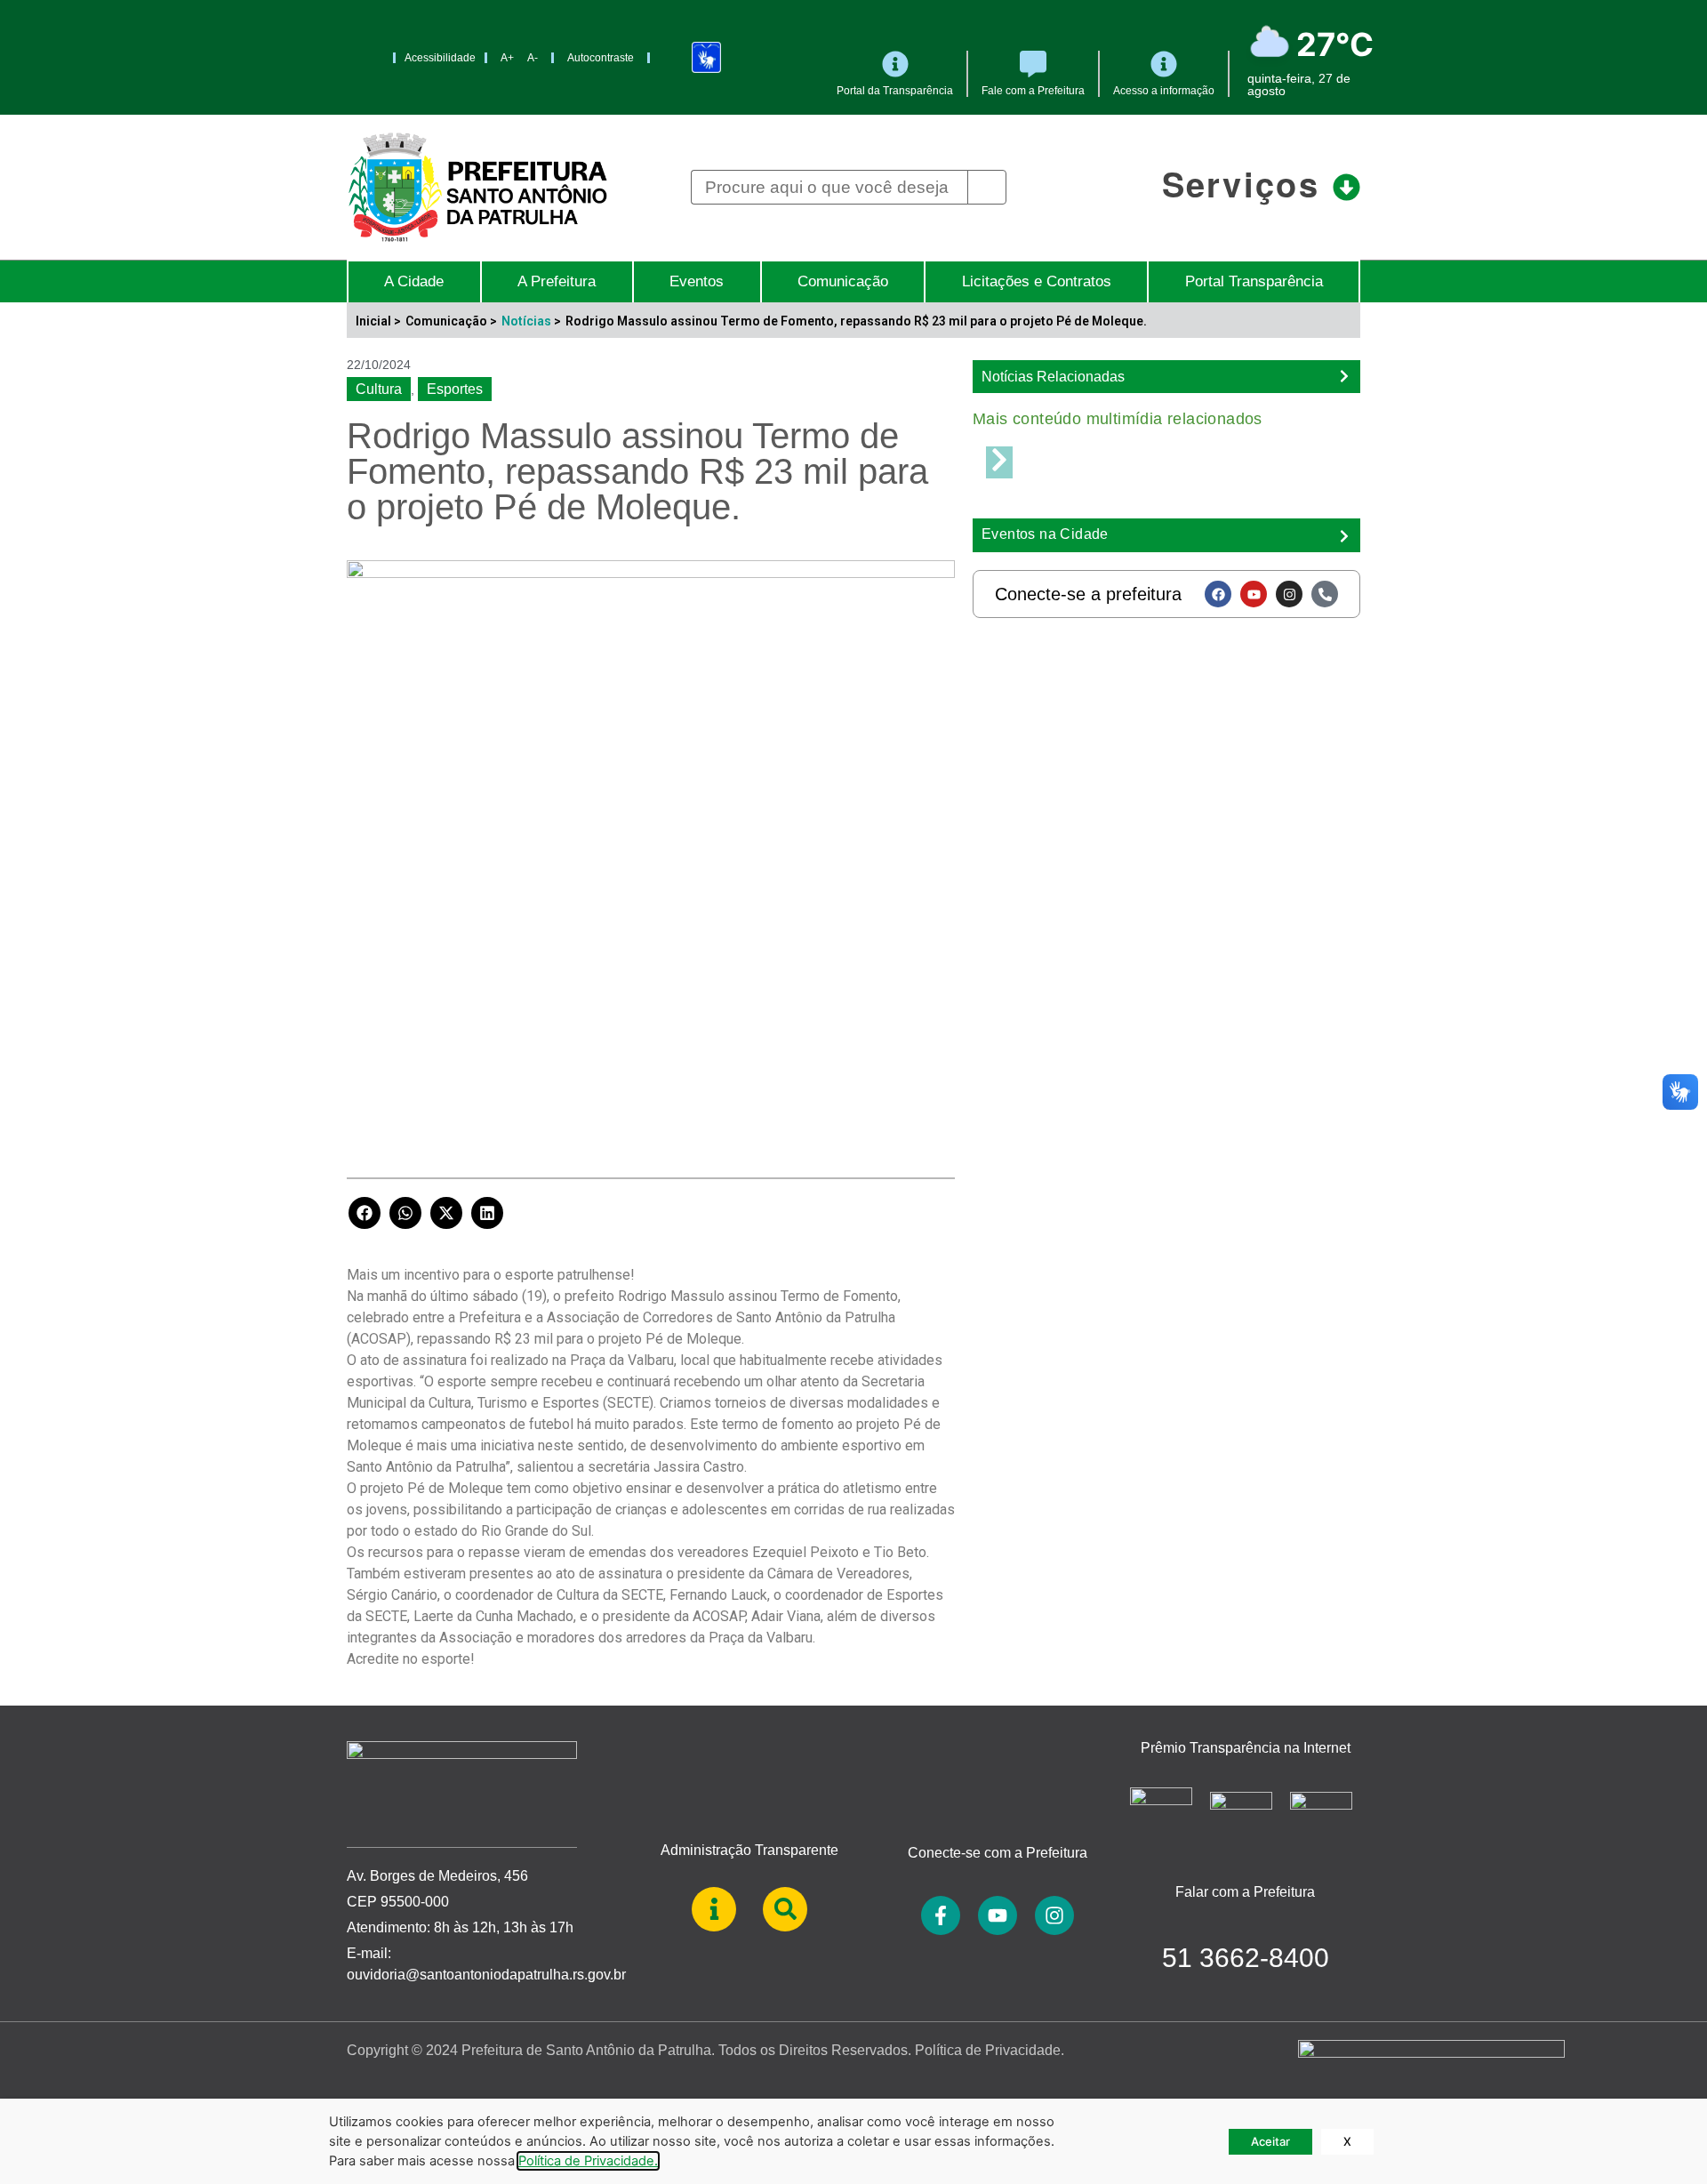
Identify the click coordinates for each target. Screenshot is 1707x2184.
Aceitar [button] (1270, 2141)
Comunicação (843, 281)
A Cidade (414, 281)
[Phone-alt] (1325, 594)
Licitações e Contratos (1037, 281)
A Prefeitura (557, 281)
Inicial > (378, 321)
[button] (365, 1213)
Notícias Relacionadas (1053, 377)
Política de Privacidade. (990, 2050)
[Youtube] (1254, 594)
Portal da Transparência (895, 91)
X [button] (1347, 2141)
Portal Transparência (1254, 281)
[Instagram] (1289, 594)
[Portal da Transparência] (895, 64)
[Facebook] (1218, 594)
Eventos (697, 281)
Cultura (379, 389)
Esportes (455, 389)
